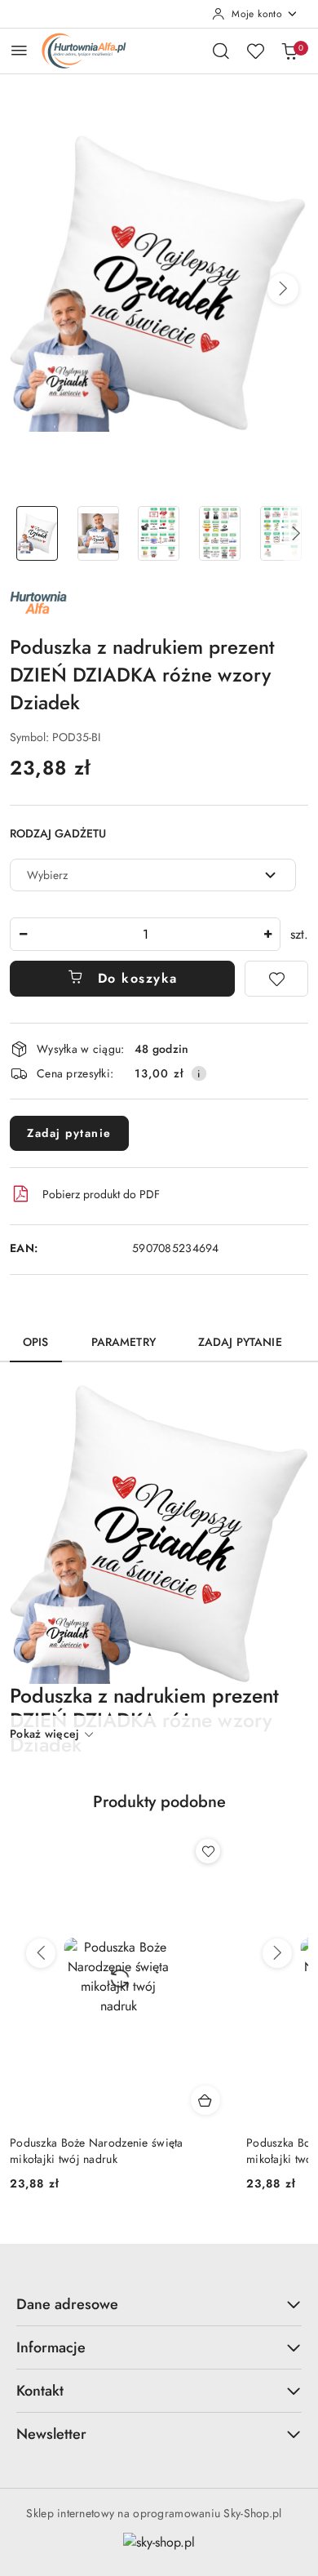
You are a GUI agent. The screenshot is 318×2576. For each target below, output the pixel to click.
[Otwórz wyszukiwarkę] (221, 51)
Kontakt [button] (40, 2391)
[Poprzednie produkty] (41, 1953)
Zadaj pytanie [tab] (240, 1342)
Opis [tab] (36, 1342)
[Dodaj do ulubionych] (276, 979)
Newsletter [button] (51, 2434)
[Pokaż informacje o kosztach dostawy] (199, 1073)
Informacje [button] (51, 2347)
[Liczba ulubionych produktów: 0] (255, 51)
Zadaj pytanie (69, 1133)
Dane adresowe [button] (67, 2304)
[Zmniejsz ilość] (23, 934)
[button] (283, 289)
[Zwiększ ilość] (267, 934)
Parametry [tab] (124, 1342)
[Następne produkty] (277, 1953)
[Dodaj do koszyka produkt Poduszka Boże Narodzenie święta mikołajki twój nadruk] (205, 2100)
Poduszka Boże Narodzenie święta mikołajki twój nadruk (97, 2151)
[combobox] (153, 875)
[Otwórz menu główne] (19, 50)
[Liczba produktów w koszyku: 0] (289, 51)
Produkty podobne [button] (159, 1802)
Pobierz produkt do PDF (101, 1194)
